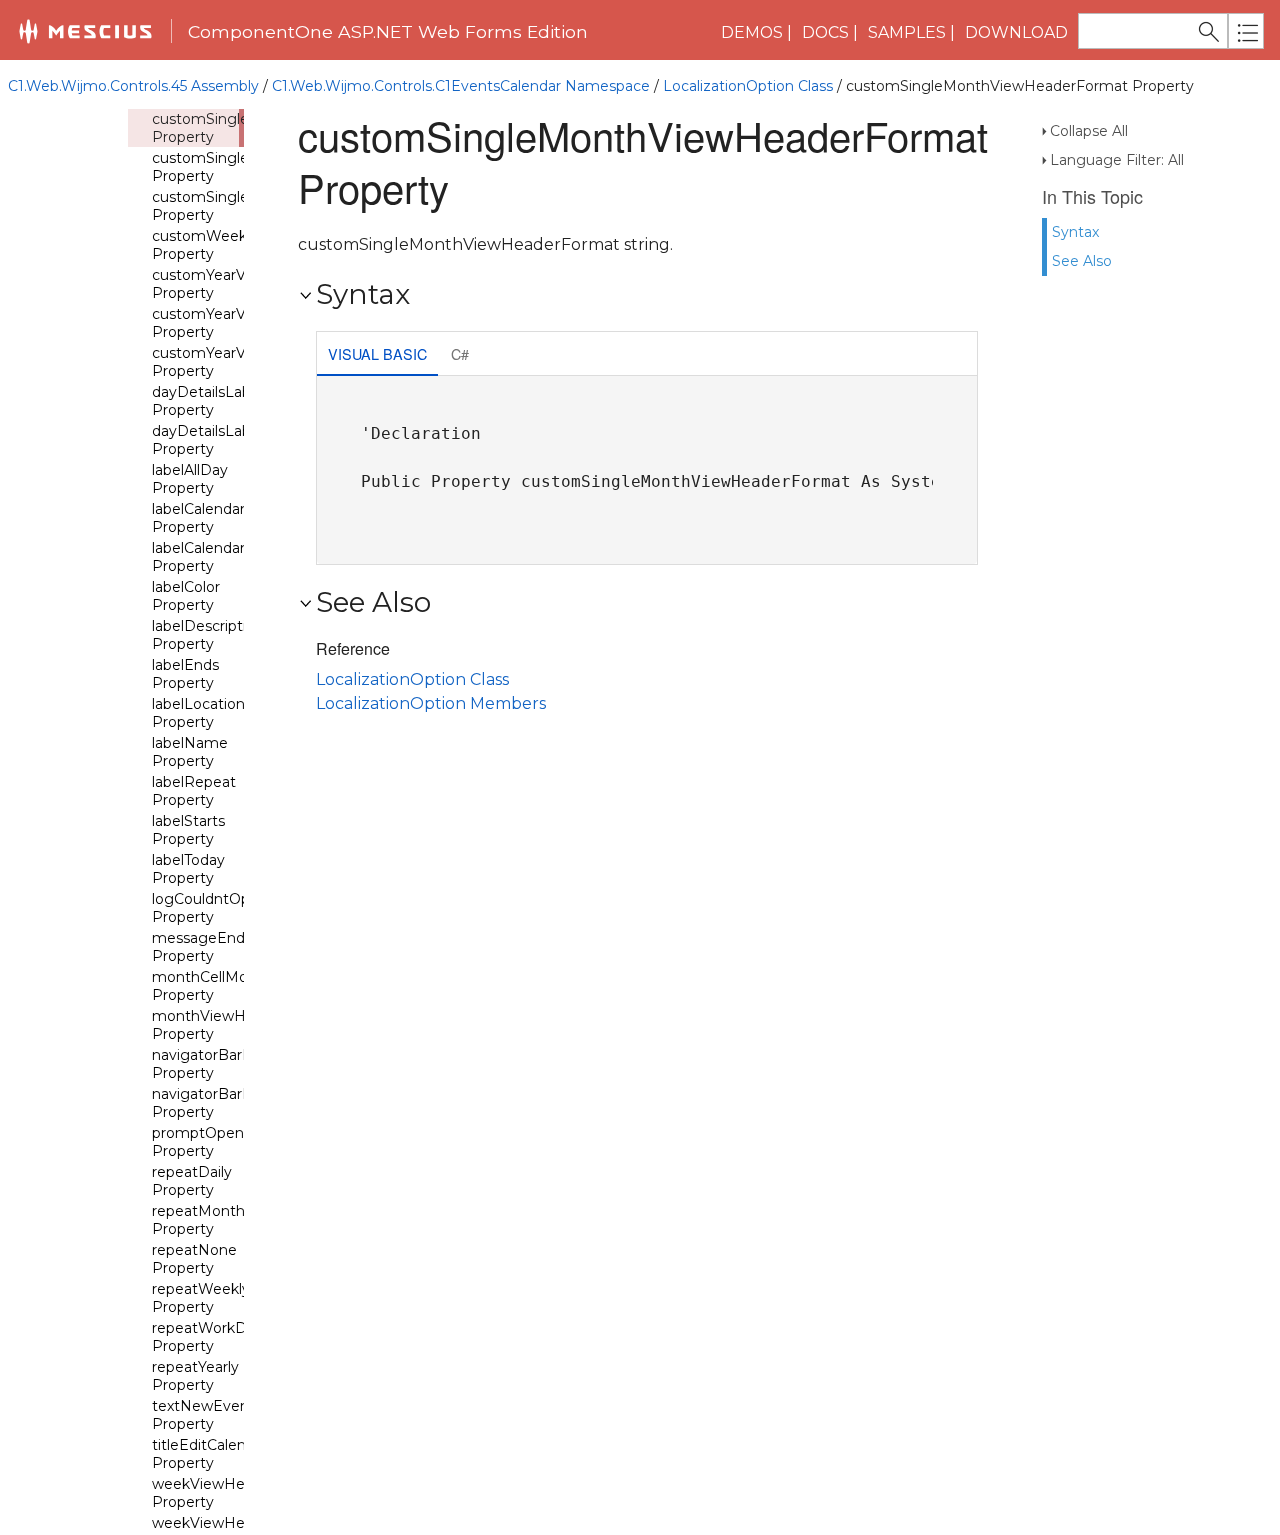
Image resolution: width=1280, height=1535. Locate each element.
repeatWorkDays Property (211, 1337)
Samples (907, 32)
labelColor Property (186, 596)
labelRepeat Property (194, 791)
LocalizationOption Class (748, 86)
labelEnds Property (185, 674)
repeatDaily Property (192, 1181)
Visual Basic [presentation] (377, 353)
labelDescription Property (208, 635)
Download (1016, 32)
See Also (1082, 261)
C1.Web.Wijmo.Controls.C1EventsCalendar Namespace (461, 86)
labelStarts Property (188, 830)
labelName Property (190, 752)
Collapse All (1089, 131)
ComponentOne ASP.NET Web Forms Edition (388, 31)
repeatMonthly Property (204, 1220)
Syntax (1075, 232)
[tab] (377, 355)
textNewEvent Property (203, 1415)
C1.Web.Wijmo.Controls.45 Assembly (133, 86)
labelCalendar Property (198, 518)
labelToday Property (188, 869)
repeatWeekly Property (201, 1298)
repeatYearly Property (195, 1376)
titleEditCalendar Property (210, 1454)
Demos (752, 32)
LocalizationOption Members (431, 703)
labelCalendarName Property (220, 557)
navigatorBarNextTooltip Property (237, 1064)
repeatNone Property (194, 1259)
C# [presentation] (460, 353)
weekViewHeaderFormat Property (240, 1493)
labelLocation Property (198, 713)
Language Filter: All (1117, 160)
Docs (825, 32)
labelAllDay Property (190, 479)
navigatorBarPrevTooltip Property (236, 1103)
